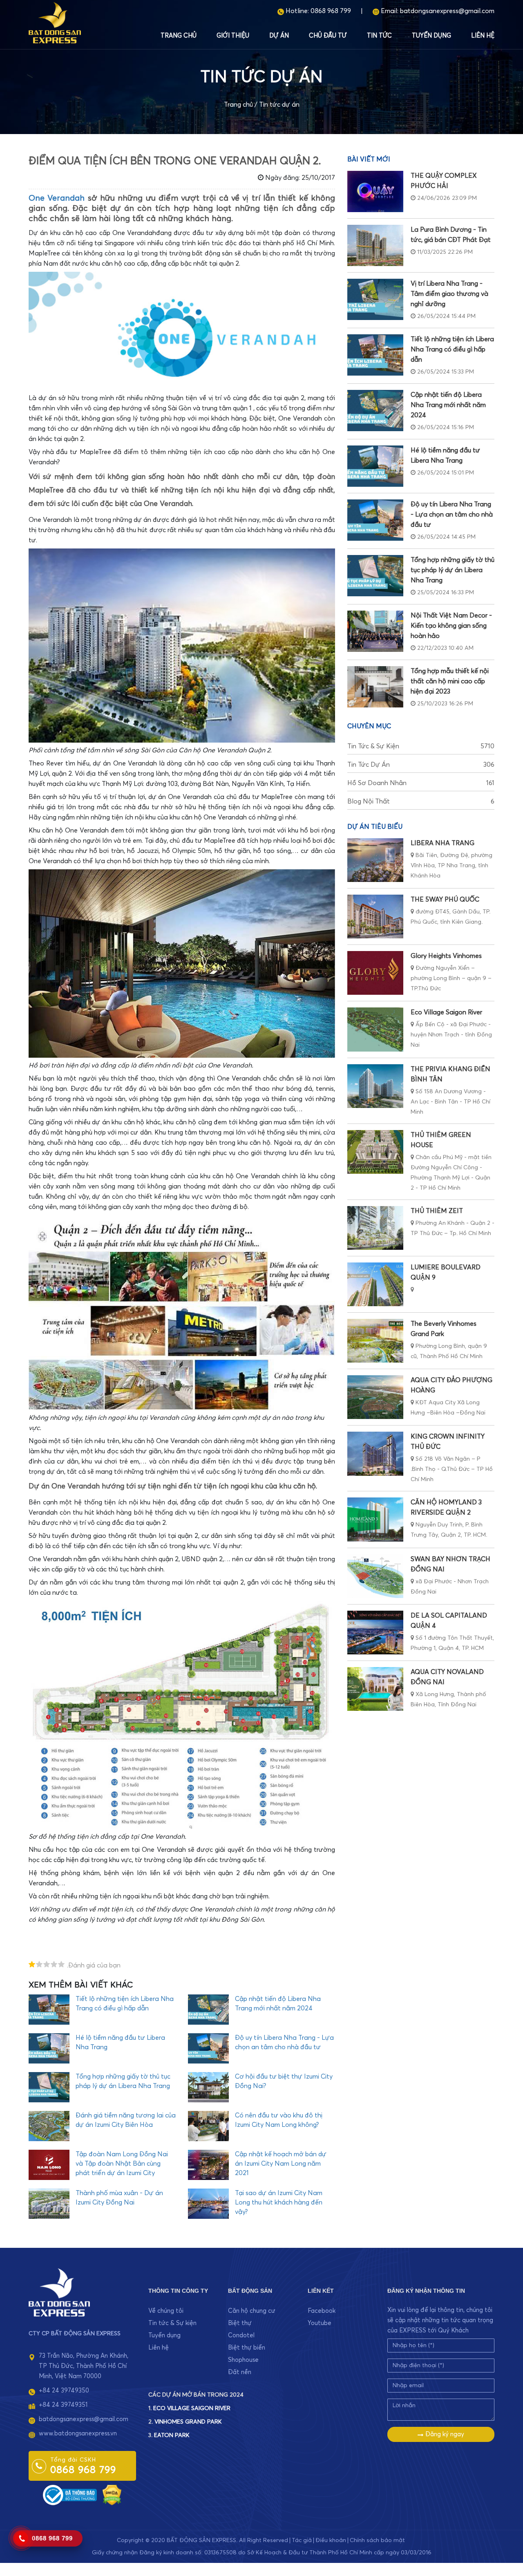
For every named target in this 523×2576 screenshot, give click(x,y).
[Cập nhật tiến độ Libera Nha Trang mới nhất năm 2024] (375, 411)
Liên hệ (483, 36)
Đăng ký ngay (444, 2434)
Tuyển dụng (431, 36)
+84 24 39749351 (63, 2405)
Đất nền (240, 2372)
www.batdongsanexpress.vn (78, 2434)
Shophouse (243, 2360)
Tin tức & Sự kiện (421, 746)
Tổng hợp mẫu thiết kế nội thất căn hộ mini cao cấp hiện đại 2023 (450, 681)
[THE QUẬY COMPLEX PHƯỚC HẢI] (375, 191)
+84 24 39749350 (64, 2391)
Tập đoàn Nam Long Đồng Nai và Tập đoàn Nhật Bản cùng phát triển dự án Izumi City (122, 2164)
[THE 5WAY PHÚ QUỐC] (375, 916)
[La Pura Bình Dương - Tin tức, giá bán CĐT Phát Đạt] (375, 245)
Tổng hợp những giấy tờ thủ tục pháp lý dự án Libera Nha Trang (453, 570)
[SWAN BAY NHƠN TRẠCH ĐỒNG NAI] (375, 1576)
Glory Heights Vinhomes (446, 956)
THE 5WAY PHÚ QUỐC (445, 900)
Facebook (322, 2311)
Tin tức (379, 36)
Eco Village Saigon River (446, 1012)
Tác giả (302, 2540)
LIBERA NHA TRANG (443, 843)
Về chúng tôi (166, 2311)
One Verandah (57, 198)
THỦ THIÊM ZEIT (437, 1211)
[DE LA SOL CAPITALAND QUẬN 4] (375, 1633)
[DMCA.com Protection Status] (112, 2495)
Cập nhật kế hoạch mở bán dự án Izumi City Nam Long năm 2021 (281, 2164)
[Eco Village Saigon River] (375, 1029)
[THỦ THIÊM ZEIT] (375, 1228)
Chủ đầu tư (328, 36)
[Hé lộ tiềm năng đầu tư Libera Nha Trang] (375, 466)
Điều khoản (331, 2540)
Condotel (241, 2335)
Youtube (320, 2323)
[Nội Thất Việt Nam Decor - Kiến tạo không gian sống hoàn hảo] (375, 631)
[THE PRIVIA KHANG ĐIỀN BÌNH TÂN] (375, 1086)
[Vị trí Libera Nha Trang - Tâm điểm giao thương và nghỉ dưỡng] (375, 299)
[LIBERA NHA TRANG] (375, 860)
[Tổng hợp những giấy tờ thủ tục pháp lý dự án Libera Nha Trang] (375, 576)
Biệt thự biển (247, 2348)
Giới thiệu (233, 36)
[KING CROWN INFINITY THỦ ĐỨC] (375, 1454)
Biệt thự (240, 2323)
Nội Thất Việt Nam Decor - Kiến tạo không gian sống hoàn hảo (451, 626)
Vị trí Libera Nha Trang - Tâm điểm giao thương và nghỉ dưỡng (449, 294)
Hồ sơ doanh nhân (421, 783)
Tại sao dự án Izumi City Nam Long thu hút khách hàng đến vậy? (279, 2202)
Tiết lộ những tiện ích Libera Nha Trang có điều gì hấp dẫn (452, 349)
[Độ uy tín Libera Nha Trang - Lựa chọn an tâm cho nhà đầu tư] (375, 520)
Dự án (279, 36)
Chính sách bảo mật (377, 2540)
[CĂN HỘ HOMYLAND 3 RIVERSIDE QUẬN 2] (375, 1519)
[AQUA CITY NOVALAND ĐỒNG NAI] (375, 1689)
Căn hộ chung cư (252, 2311)
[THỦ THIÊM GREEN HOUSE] (375, 1152)
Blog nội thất (421, 801)
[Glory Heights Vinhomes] (375, 973)
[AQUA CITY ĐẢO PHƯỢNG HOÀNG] (375, 1397)
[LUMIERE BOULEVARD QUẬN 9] (375, 1284)
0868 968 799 (331, 11)
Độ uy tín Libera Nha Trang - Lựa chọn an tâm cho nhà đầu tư (452, 515)
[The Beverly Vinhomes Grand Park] (375, 1341)
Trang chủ (179, 36)
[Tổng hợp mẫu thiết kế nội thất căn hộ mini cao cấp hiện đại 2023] (375, 687)
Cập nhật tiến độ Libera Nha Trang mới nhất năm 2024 (448, 405)
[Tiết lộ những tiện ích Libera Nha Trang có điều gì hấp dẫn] (375, 355)
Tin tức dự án (279, 105)
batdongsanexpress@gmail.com (447, 11)
